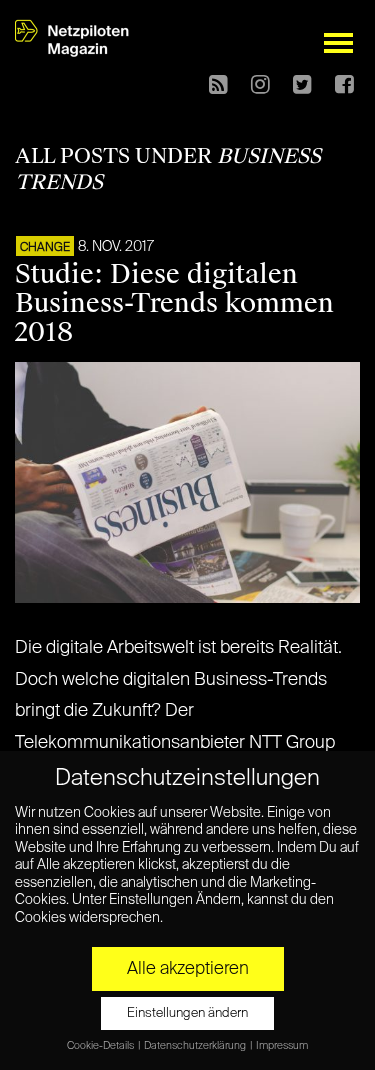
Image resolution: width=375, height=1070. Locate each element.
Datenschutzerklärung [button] (196, 1046)
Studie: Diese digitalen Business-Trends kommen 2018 (174, 303)
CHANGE (45, 248)
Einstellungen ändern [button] (187, 1013)
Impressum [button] (282, 1046)
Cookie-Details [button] (101, 1046)
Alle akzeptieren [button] (188, 969)
